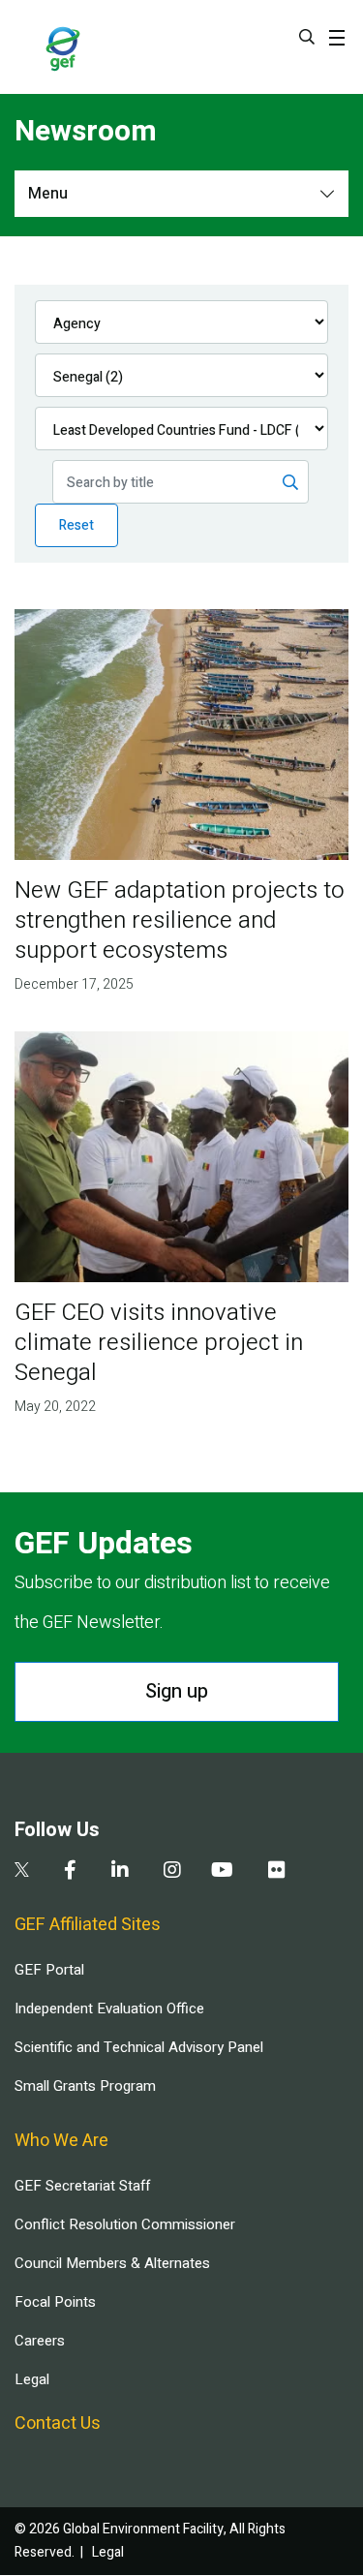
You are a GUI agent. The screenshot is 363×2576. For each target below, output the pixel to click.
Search (307, 37)
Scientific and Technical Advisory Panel (139, 2047)
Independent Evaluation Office (109, 2009)
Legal (32, 2379)
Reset (76, 525)
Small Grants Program (85, 2086)
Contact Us (58, 2423)
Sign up (177, 1691)
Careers (40, 2341)
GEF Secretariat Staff (82, 2186)
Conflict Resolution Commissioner (125, 2224)
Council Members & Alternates (112, 2263)
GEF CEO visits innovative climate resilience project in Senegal (159, 1343)
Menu (48, 194)
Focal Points (55, 2302)
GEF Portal (49, 1970)
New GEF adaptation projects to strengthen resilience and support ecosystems (180, 920)
